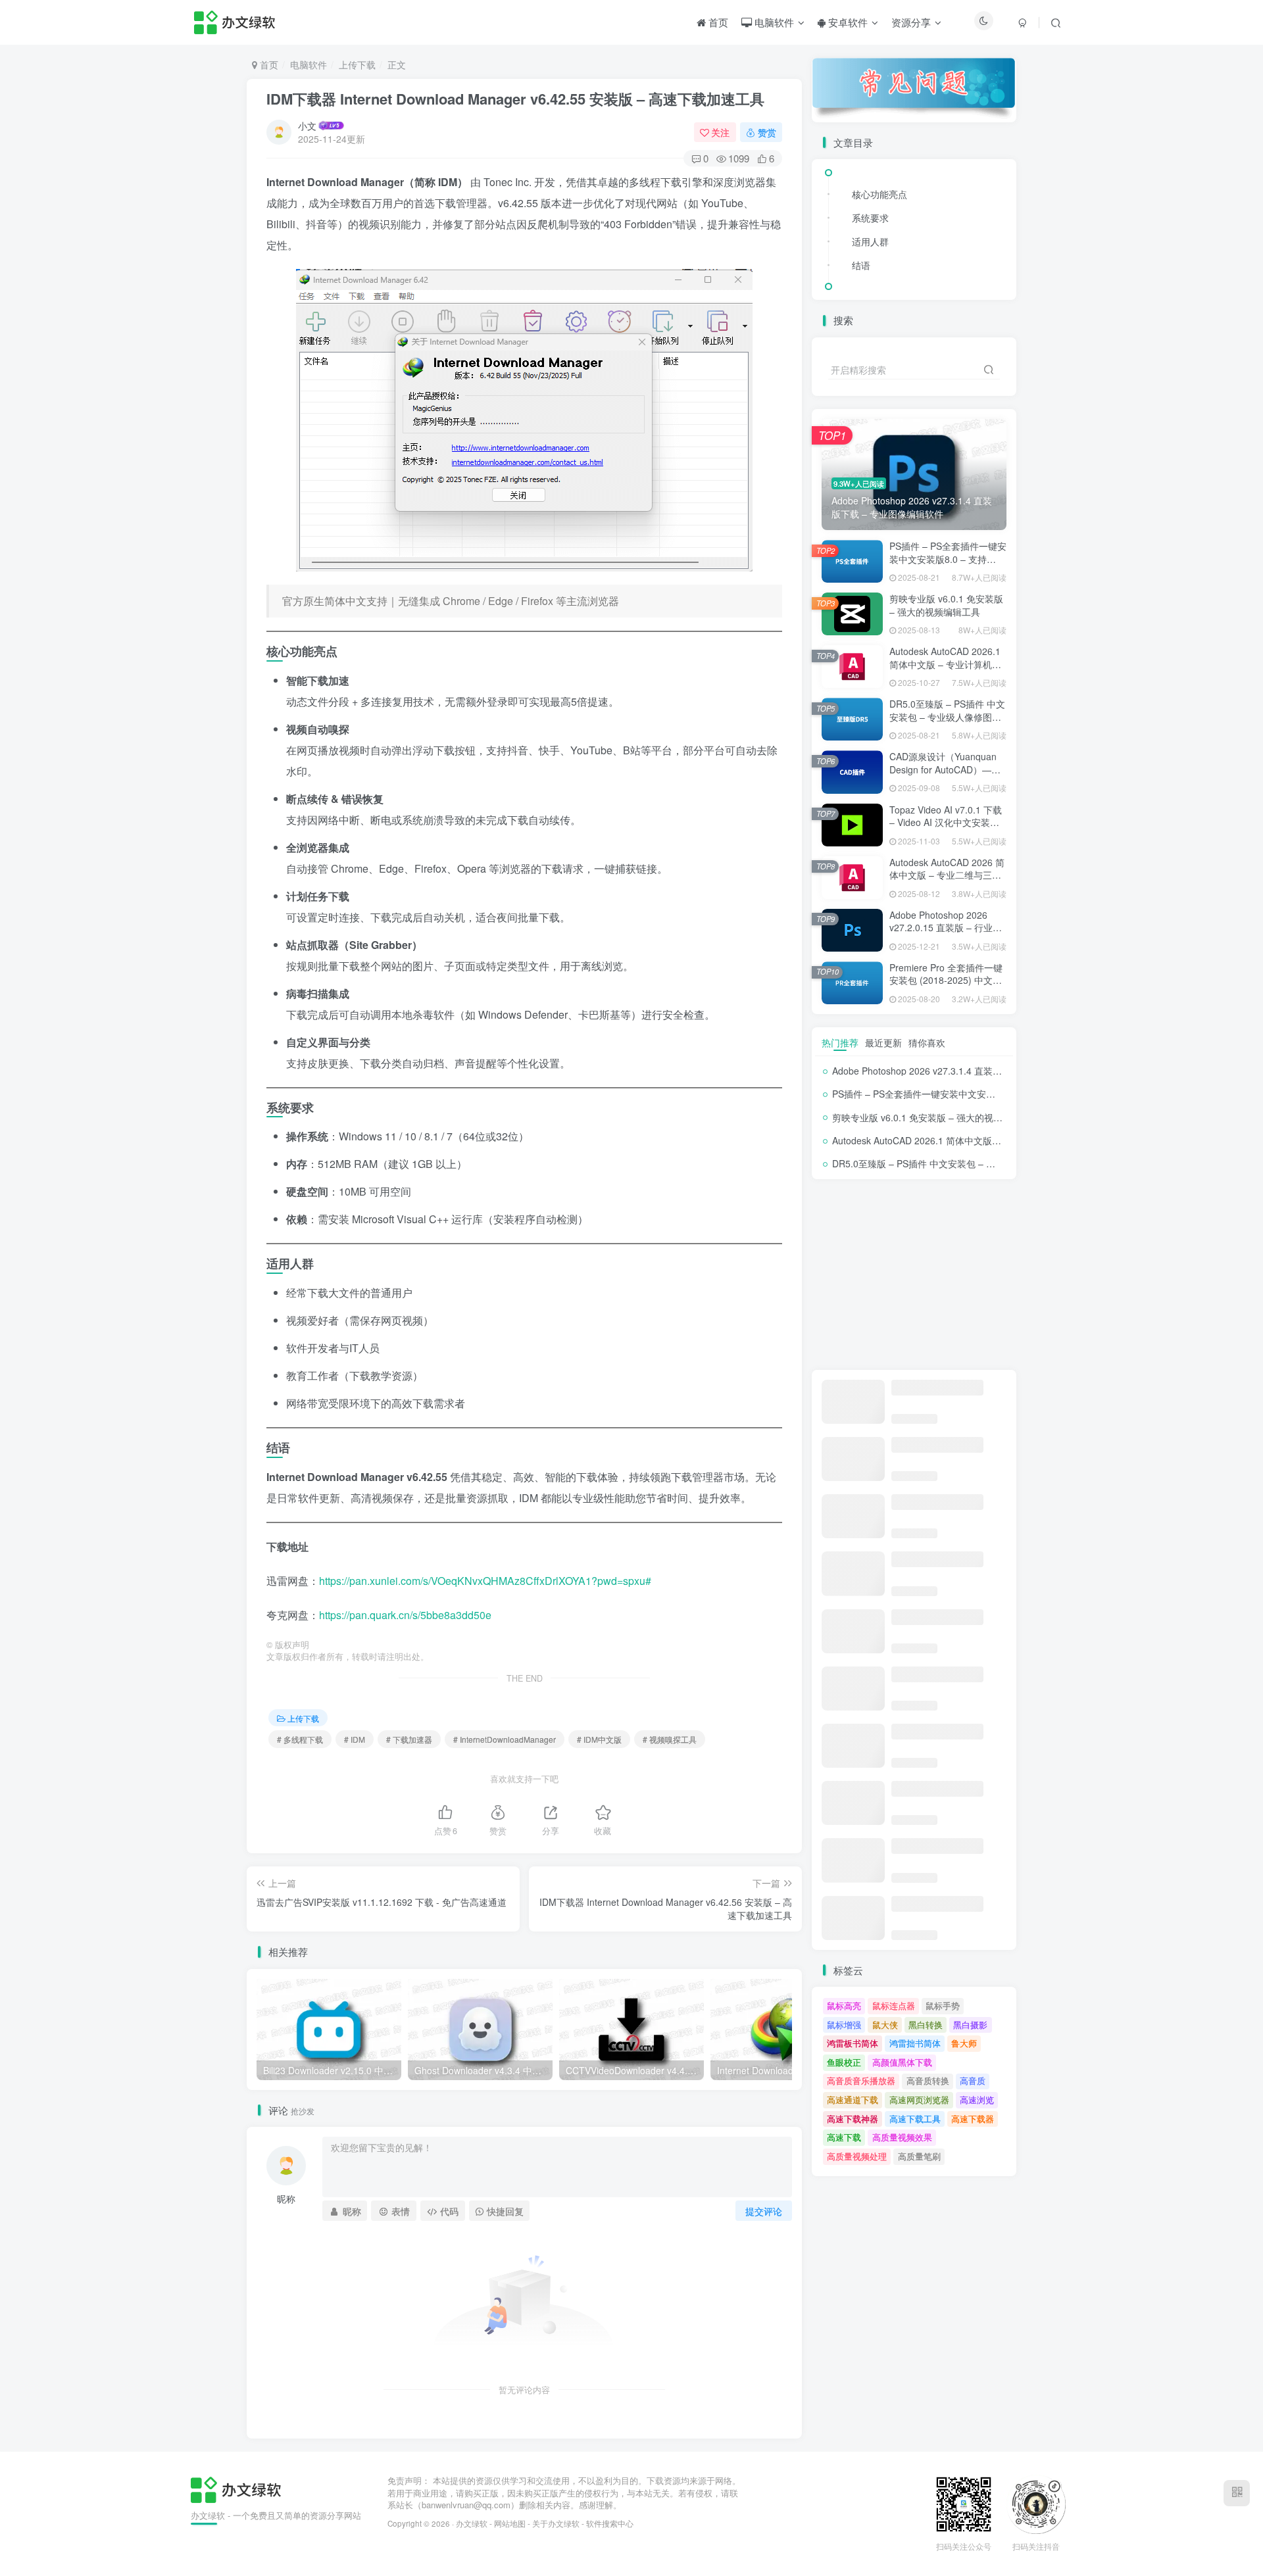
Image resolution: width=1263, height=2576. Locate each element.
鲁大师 (964, 2043)
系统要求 (870, 218)
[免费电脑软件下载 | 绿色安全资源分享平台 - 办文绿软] (236, 2488)
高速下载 (844, 2137)
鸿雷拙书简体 (915, 2043)
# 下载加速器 (409, 1739)
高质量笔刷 (919, 2156)
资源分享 (911, 22)
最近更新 (883, 1042)
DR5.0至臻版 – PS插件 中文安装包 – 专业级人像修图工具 (947, 717)
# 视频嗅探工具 (670, 1739)
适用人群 (870, 241)
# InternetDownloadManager (505, 1739)
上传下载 (357, 64)
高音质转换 (928, 2080)
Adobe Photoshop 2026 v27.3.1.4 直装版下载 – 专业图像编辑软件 (968, 1071)
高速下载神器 (853, 2119)
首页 (717, 22)
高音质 (973, 2080)
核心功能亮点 (879, 194)
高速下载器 (973, 2119)
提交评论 (764, 2211)
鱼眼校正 (844, 2062)
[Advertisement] (914, 1275)
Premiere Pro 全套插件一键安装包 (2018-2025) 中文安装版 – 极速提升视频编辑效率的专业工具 (946, 987)
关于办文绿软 (556, 2523)
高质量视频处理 (857, 2156)
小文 (307, 126)
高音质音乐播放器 (861, 2080)
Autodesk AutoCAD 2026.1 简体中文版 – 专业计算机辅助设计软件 (945, 664)
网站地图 (510, 2523)
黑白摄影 (970, 2025)
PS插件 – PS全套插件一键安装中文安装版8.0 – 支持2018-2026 (948, 559)
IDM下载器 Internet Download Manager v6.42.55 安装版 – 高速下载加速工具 (515, 99)
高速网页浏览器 (919, 2100)
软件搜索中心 (610, 2523)
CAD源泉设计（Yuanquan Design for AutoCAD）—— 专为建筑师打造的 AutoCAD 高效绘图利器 (947, 776)
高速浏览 (977, 2100)
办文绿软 (472, 2523)
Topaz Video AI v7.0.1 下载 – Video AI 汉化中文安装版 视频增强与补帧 (946, 822)
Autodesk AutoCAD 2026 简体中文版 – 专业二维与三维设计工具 (947, 875)
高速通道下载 (853, 2100)
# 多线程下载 (300, 1739)
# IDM (355, 1739)
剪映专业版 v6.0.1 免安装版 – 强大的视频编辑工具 (946, 605)
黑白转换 (926, 2025)
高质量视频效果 (902, 2137)
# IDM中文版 (599, 1739)
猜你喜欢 (927, 1042)
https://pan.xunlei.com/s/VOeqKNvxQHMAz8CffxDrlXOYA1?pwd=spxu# (485, 1581)
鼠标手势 (943, 2005)
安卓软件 (847, 22)
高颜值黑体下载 (902, 2062)
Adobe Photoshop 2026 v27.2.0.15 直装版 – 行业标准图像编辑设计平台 (946, 928)
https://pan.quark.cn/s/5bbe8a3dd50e (405, 1615)
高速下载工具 (915, 2119)
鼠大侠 (885, 2025)
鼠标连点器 (894, 2005)
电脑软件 (773, 22)
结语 (861, 265)
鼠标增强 (844, 2025)
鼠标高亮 (844, 2005)
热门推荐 (840, 1042)
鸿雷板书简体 (853, 2043)
